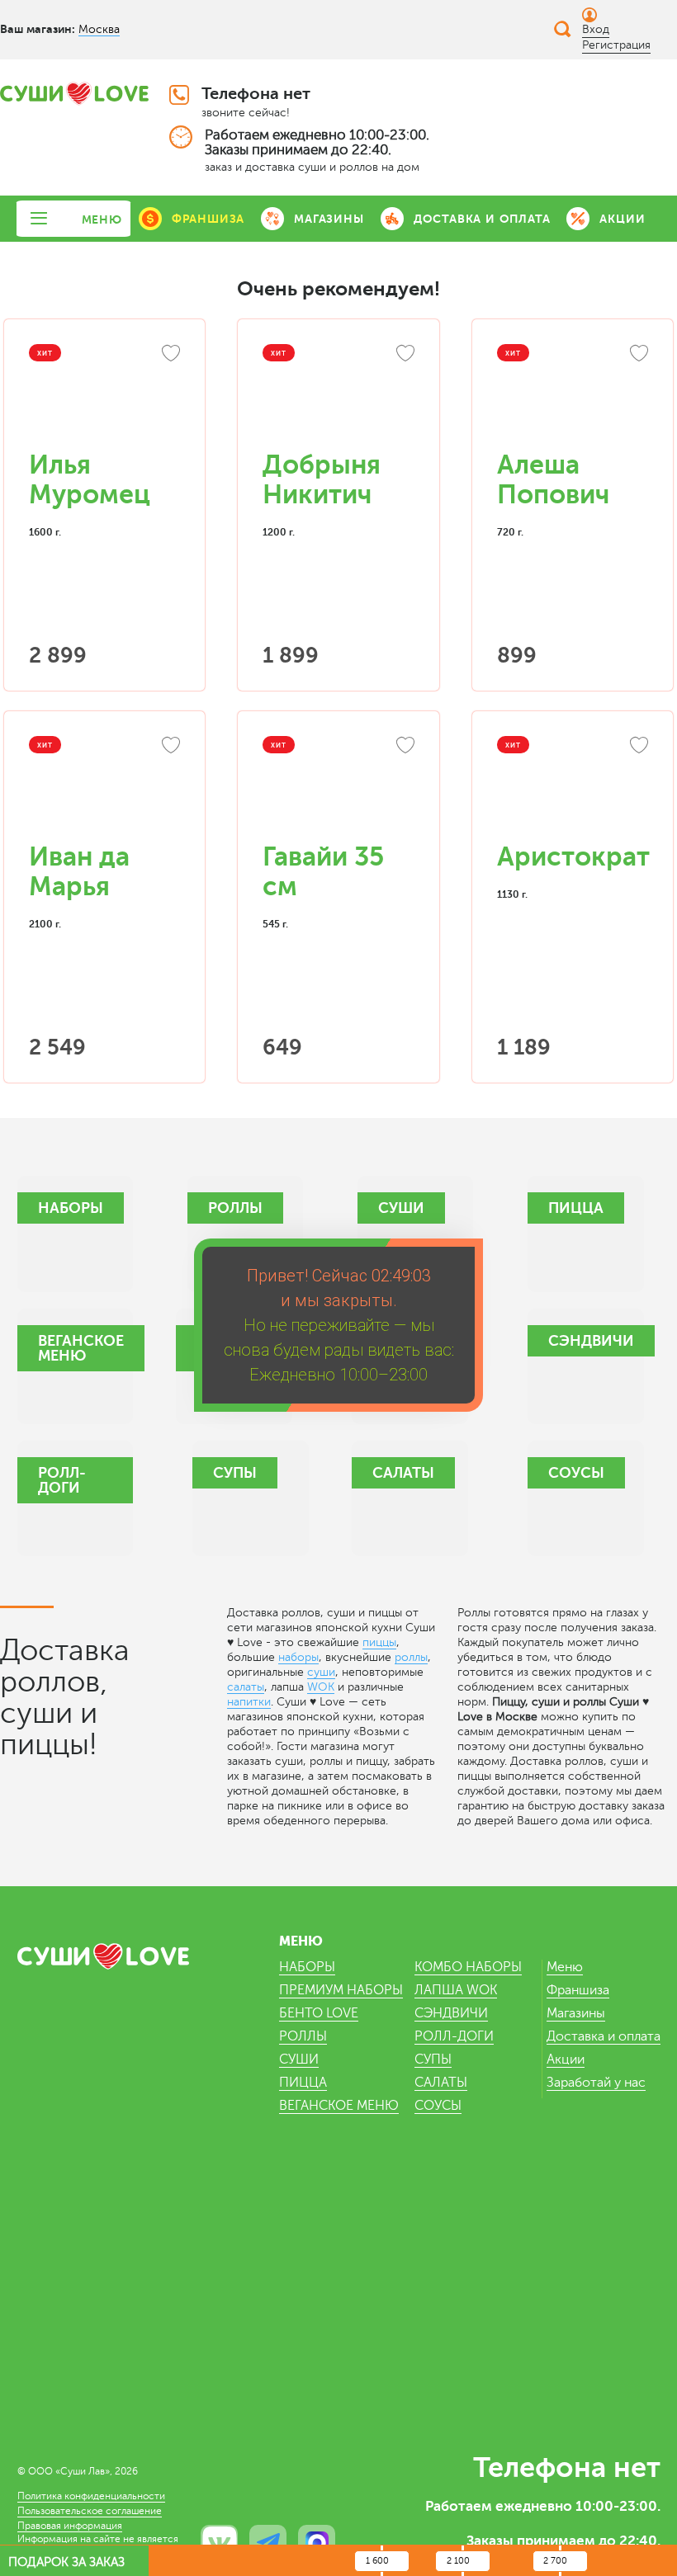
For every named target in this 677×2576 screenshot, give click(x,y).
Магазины (576, 2013)
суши (321, 1672)
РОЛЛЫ (303, 2036)
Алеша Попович (553, 480)
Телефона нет (256, 94)
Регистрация (616, 45)
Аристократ (573, 857)
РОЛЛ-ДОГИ (454, 2036)
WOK (321, 1687)
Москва (99, 29)
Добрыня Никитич (322, 480)
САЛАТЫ (441, 2083)
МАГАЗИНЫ (329, 219)
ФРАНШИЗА (208, 219)
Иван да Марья (79, 872)
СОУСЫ (438, 2106)
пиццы (379, 1642)
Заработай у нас (596, 2083)
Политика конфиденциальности (91, 2496)
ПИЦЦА (303, 2083)
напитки (249, 1702)
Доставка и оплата (604, 2036)
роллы (411, 1657)
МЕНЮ (102, 219)
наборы (298, 1657)
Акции (566, 2059)
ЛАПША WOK (456, 1990)
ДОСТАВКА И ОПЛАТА (482, 219)
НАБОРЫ (307, 1967)
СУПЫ (433, 2059)
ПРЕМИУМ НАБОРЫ (341, 1990)
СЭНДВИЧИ (451, 2013)
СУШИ (299, 2059)
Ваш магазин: (38, 29)
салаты (246, 1687)
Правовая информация (70, 2526)
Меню (565, 1967)
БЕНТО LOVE (319, 2013)
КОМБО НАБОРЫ (468, 1967)
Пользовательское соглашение (90, 2511)
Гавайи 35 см (323, 872)
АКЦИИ (622, 219)
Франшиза (578, 1990)
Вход (596, 29)
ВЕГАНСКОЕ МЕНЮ (339, 2106)
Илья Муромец (90, 480)
